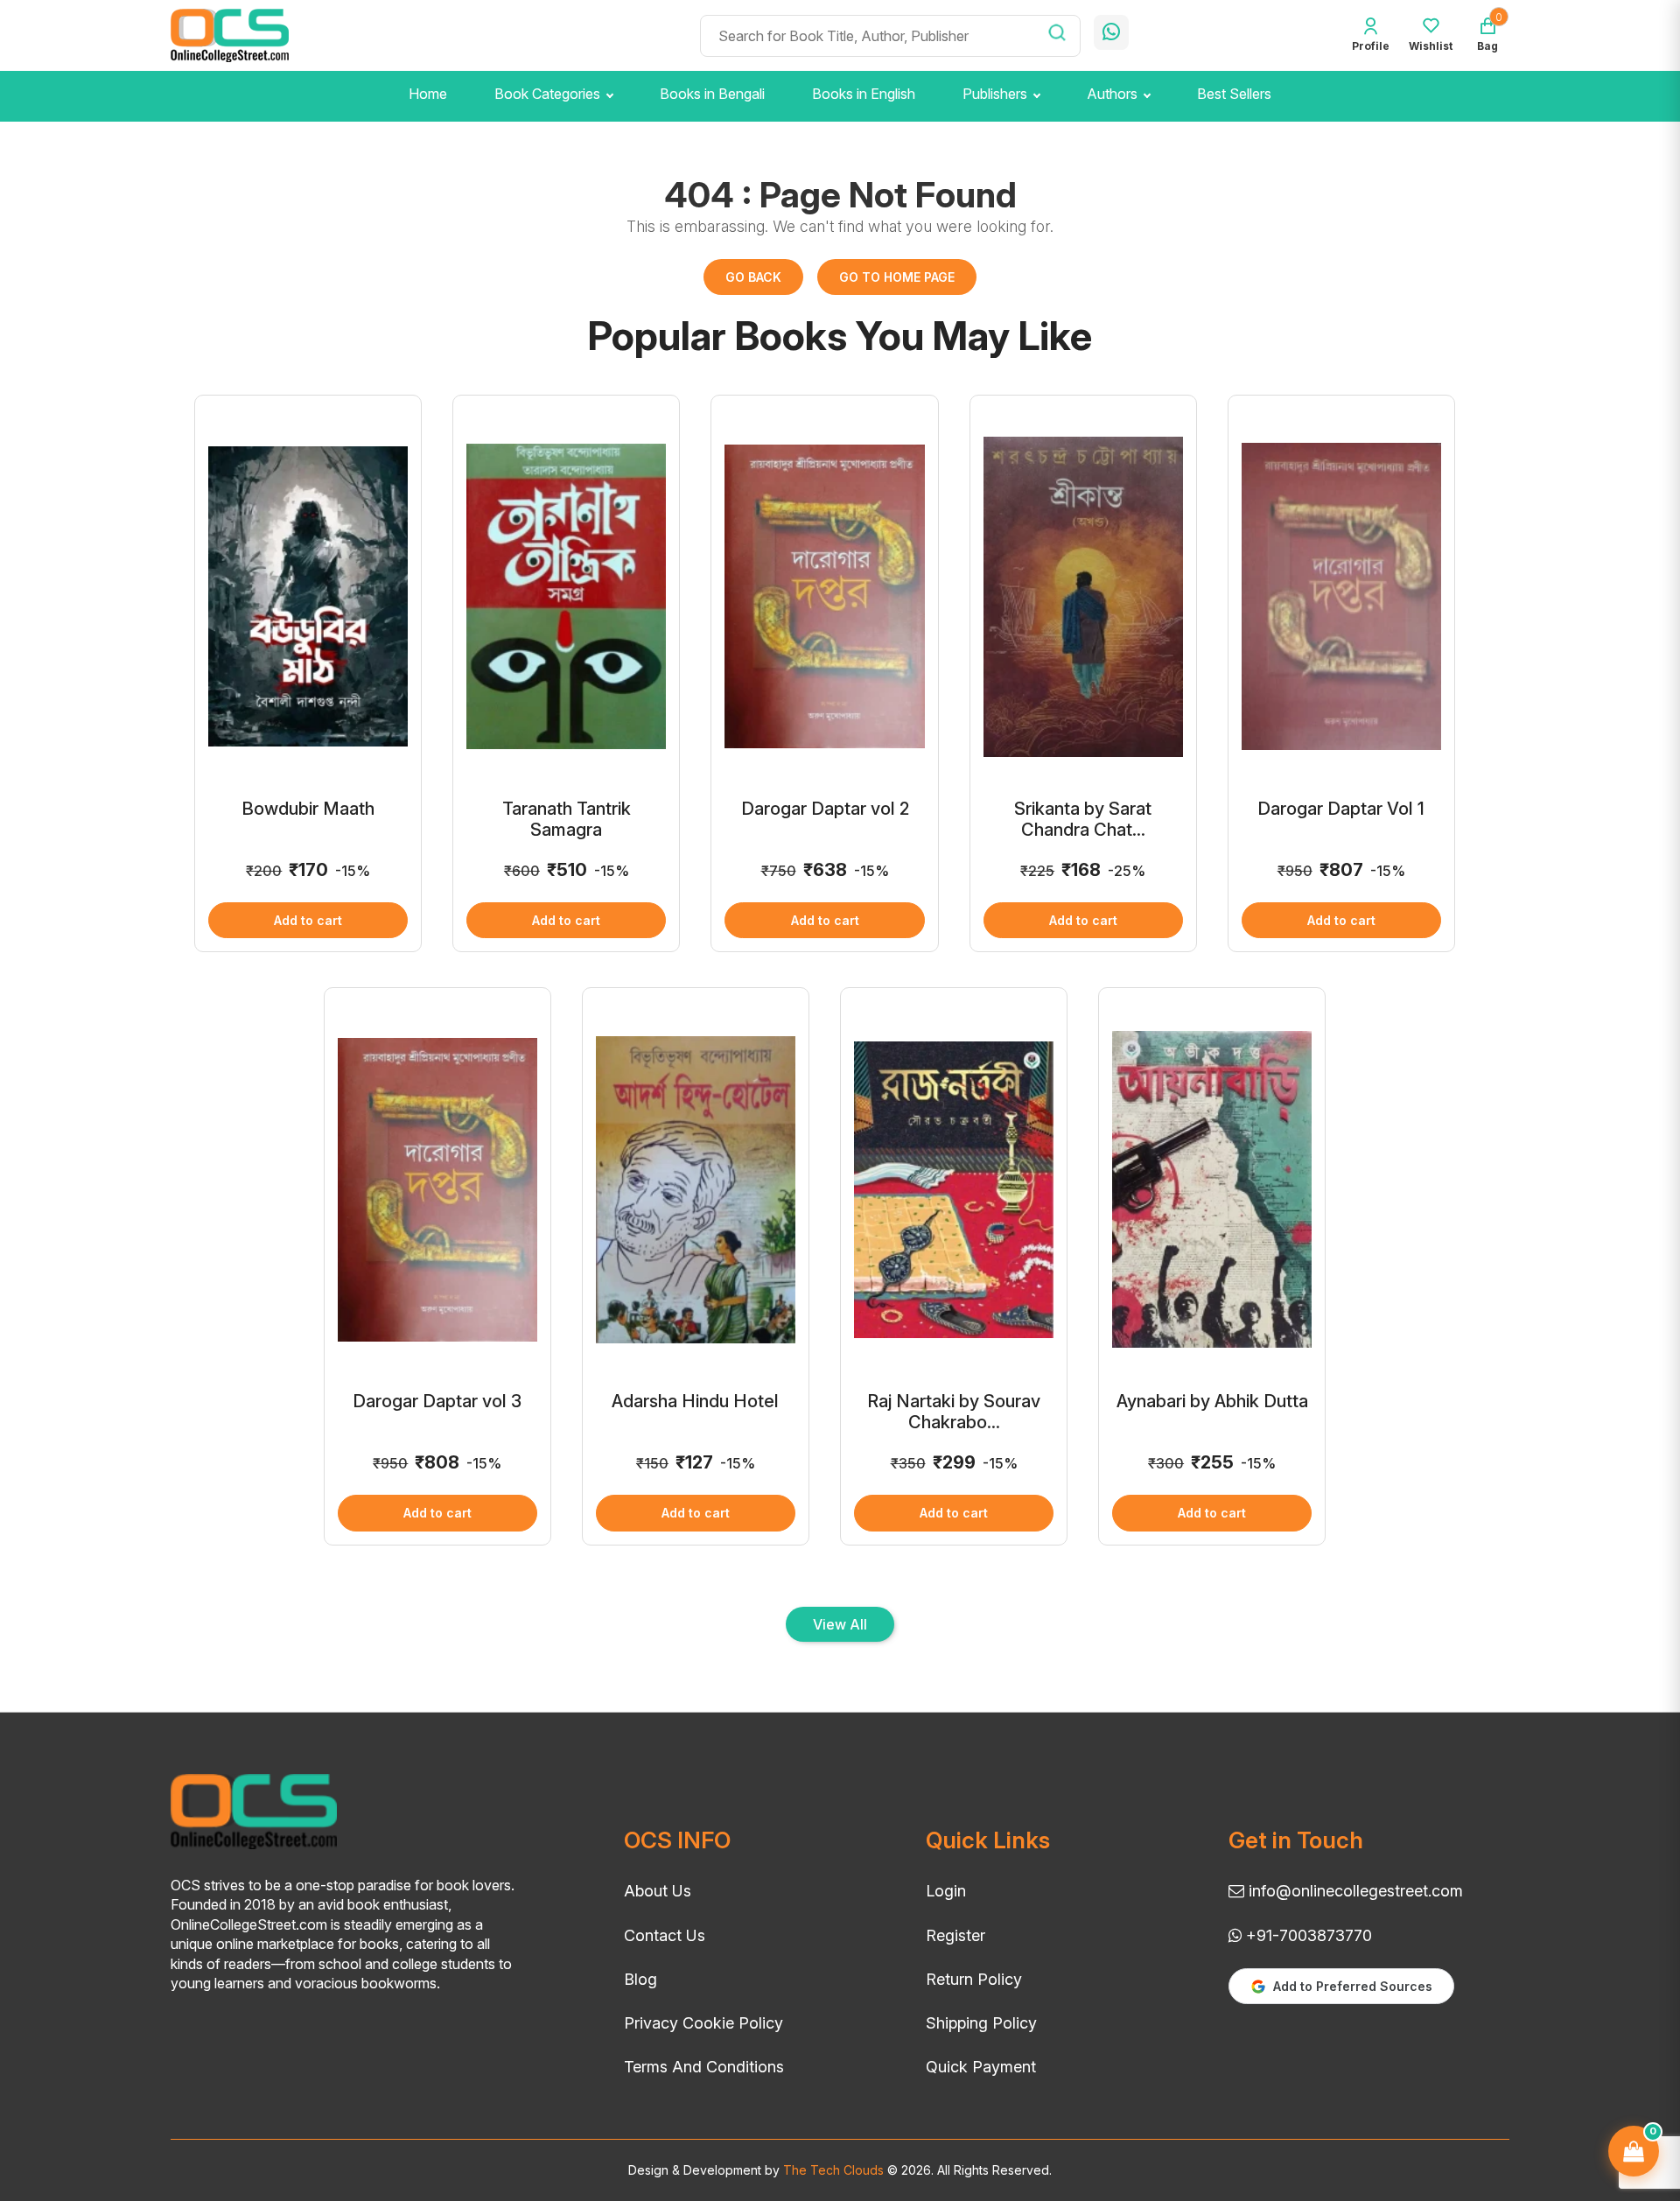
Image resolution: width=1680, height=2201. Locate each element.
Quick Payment (981, 2067)
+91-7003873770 (1307, 1935)
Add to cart (308, 920)
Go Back (753, 277)
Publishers (995, 94)
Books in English (864, 94)
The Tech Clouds (832, 2170)
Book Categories (547, 94)
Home (428, 94)
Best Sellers (1234, 94)
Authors (1112, 94)
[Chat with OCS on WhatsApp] (1111, 32)
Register (955, 1935)
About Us (658, 1891)
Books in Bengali (712, 94)
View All (840, 1624)
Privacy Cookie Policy (703, 2023)
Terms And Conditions (704, 2067)
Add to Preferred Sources (1353, 1986)
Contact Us (665, 1935)
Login (946, 1891)
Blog (640, 1979)
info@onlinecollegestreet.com (1354, 1891)
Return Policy (974, 1979)
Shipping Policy (981, 2023)
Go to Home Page (897, 277)
